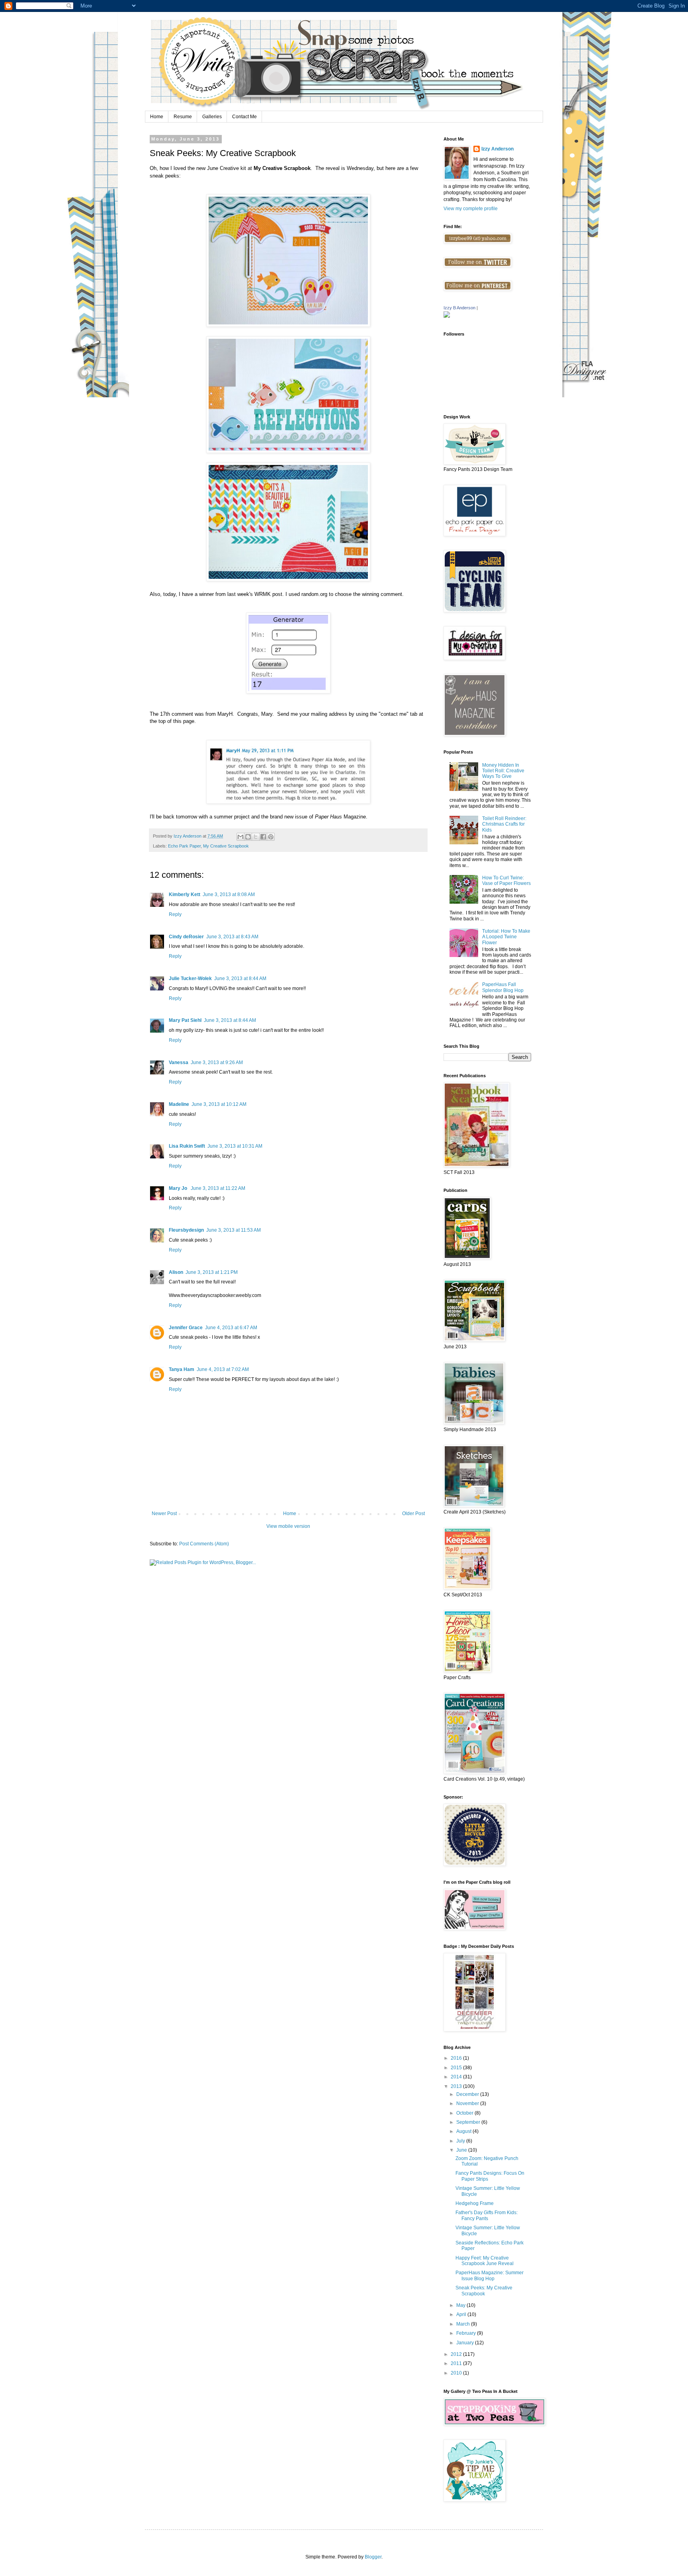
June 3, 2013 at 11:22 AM (218, 1188)
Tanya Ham (182, 1369)
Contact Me (244, 117)
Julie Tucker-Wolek (190, 978)
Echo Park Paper (184, 846)
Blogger (373, 2557)
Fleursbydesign (186, 1230)
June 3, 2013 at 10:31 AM (235, 1146)
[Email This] (240, 837)
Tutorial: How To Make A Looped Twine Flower (506, 937)
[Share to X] (256, 837)
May (461, 2305)
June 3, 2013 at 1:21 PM (212, 1272)
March (464, 2324)
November (468, 2103)
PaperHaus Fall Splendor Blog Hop (503, 987)
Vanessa (179, 1062)
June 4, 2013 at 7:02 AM (223, 1369)
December (468, 2094)
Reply (175, 914)
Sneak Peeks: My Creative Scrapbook (484, 2291)
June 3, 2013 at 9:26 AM (217, 1062)
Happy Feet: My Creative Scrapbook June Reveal (485, 2261)
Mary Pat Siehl (185, 1020)
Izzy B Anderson (459, 308)
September (469, 2122)
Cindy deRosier (186, 937)
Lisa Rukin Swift (187, 1146)
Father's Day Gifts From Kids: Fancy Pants (487, 2215)
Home (157, 117)
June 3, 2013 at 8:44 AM (240, 978)
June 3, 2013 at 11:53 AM (234, 1230)
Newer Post (164, 1514)
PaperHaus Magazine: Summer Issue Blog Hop (490, 2275)
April (462, 2314)
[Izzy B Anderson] (447, 316)
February (467, 2333)
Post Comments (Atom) (204, 1544)
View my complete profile (471, 209)
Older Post (413, 1514)
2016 (457, 2058)
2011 (457, 2363)
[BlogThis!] (248, 837)
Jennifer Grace (186, 1328)
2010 (457, 2373)
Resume (183, 117)
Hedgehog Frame (475, 2203)
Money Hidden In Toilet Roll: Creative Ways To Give (503, 771)
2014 (457, 2077)
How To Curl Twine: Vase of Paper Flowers (506, 881)
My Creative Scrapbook (226, 846)
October (465, 2113)
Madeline (179, 1104)
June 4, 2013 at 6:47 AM (231, 1328)
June (462, 2150)
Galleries (212, 117)
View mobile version (288, 1526)
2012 (457, 2354)
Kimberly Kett (185, 894)
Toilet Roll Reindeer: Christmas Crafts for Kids (504, 824)
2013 (457, 2086)
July (461, 2141)
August (464, 2131)
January (466, 2343)
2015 (457, 2068)
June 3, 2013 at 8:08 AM (229, 894)
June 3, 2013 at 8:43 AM (232, 937)
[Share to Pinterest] (271, 837)
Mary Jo (179, 1188)
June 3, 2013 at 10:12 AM (219, 1104)
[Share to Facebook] (263, 837)
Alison (176, 1272)
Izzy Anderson (497, 149)
